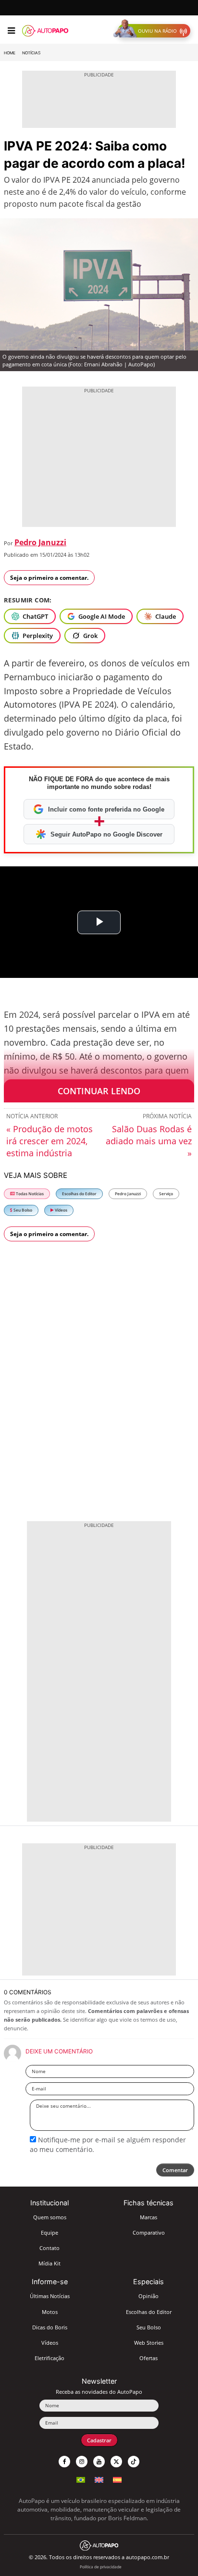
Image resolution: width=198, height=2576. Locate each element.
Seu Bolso (22, 1210)
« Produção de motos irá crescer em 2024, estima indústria (49, 1141)
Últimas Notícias (50, 2296)
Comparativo (149, 2232)
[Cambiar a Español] (117, 2479)
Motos (50, 2312)
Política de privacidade (101, 2567)
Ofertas (148, 2358)
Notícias (31, 53)
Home (10, 53)
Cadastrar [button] (99, 2440)
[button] (154, 31)
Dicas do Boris (50, 2327)
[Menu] (11, 31)
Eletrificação (49, 2358)
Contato (49, 2248)
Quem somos (50, 2217)
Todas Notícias (29, 1194)
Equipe (49, 2232)
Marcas (148, 2217)
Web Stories (149, 2343)
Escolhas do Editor (79, 1194)
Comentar (175, 2170)
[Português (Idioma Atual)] (81, 2479)
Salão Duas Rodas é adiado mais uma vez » (149, 1141)
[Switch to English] (99, 2479)
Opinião (148, 2296)
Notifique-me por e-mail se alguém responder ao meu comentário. (108, 2145)
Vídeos (61, 1210)
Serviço (166, 1194)
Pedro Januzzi (40, 542)
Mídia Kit (49, 2263)
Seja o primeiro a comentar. (49, 578)
